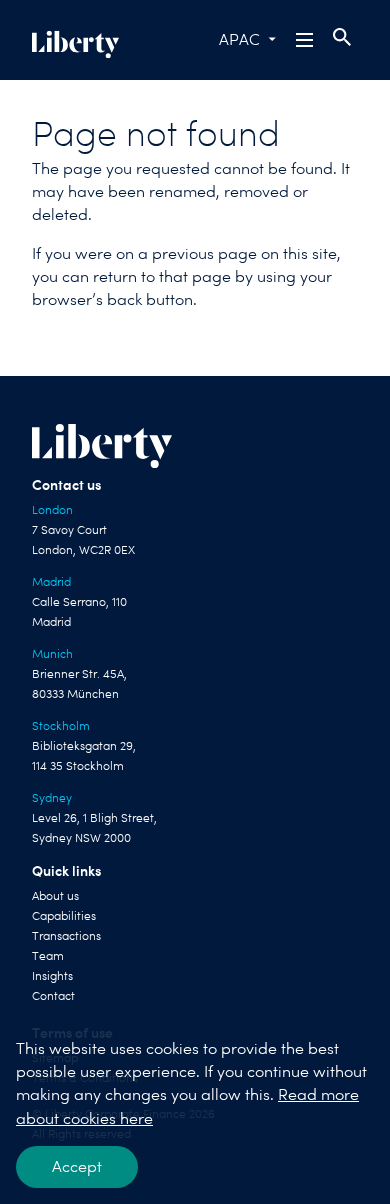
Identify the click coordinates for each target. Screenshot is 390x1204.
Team (48, 956)
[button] (306, 40)
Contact (53, 996)
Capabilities (64, 916)
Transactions (66, 936)
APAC (239, 39)
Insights (52, 976)
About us (55, 896)
